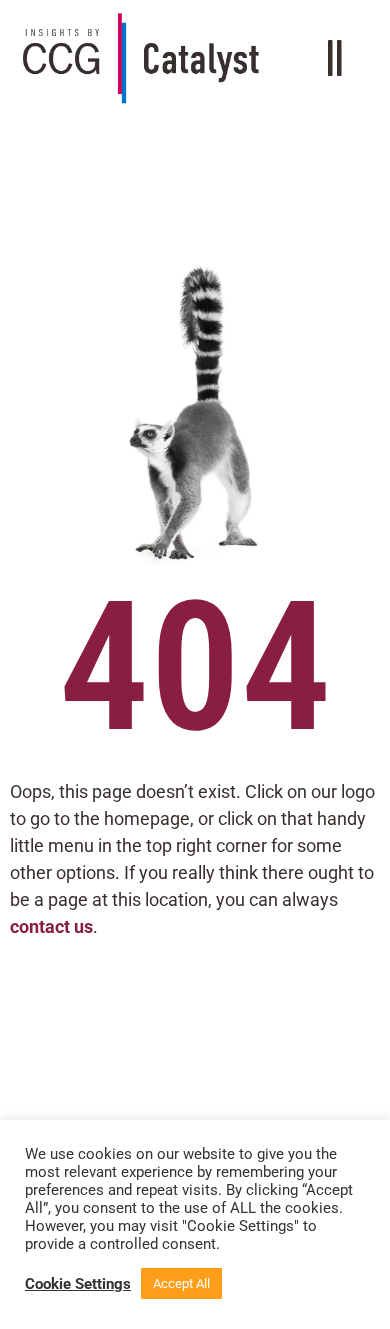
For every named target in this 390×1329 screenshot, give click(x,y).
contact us (51, 926)
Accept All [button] (181, 1283)
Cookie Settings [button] (78, 1284)
